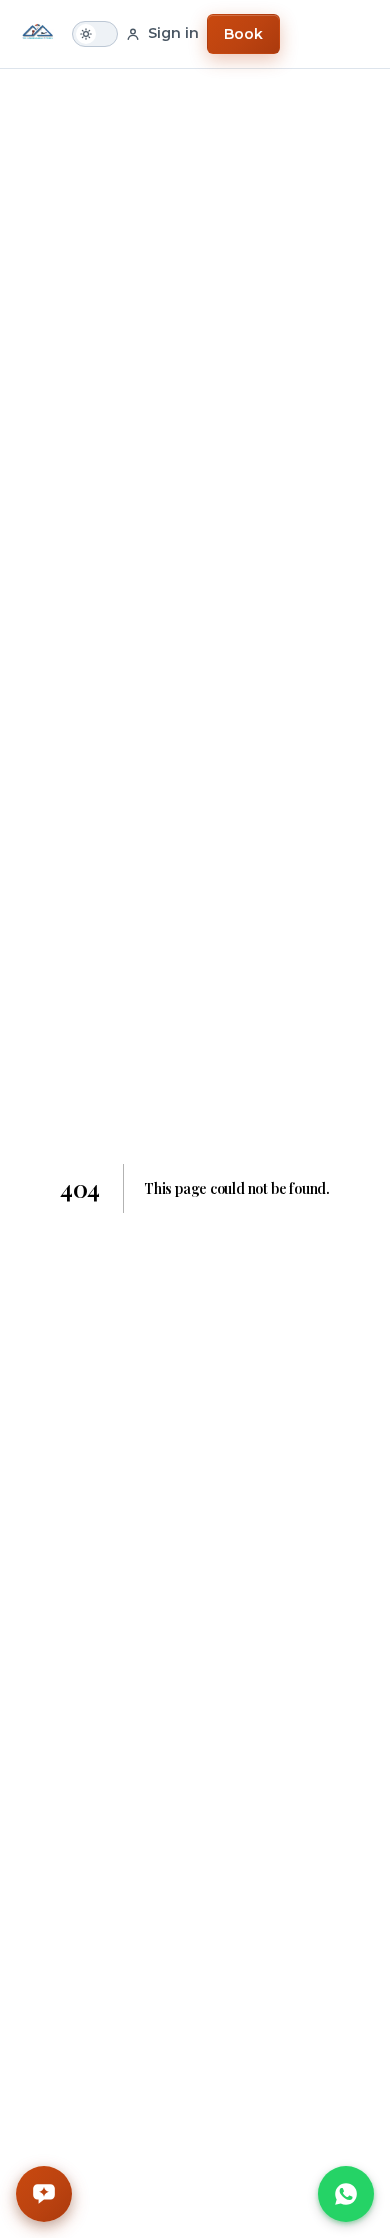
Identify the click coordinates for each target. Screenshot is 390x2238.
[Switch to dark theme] (95, 34)
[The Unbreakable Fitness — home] (38, 34)
